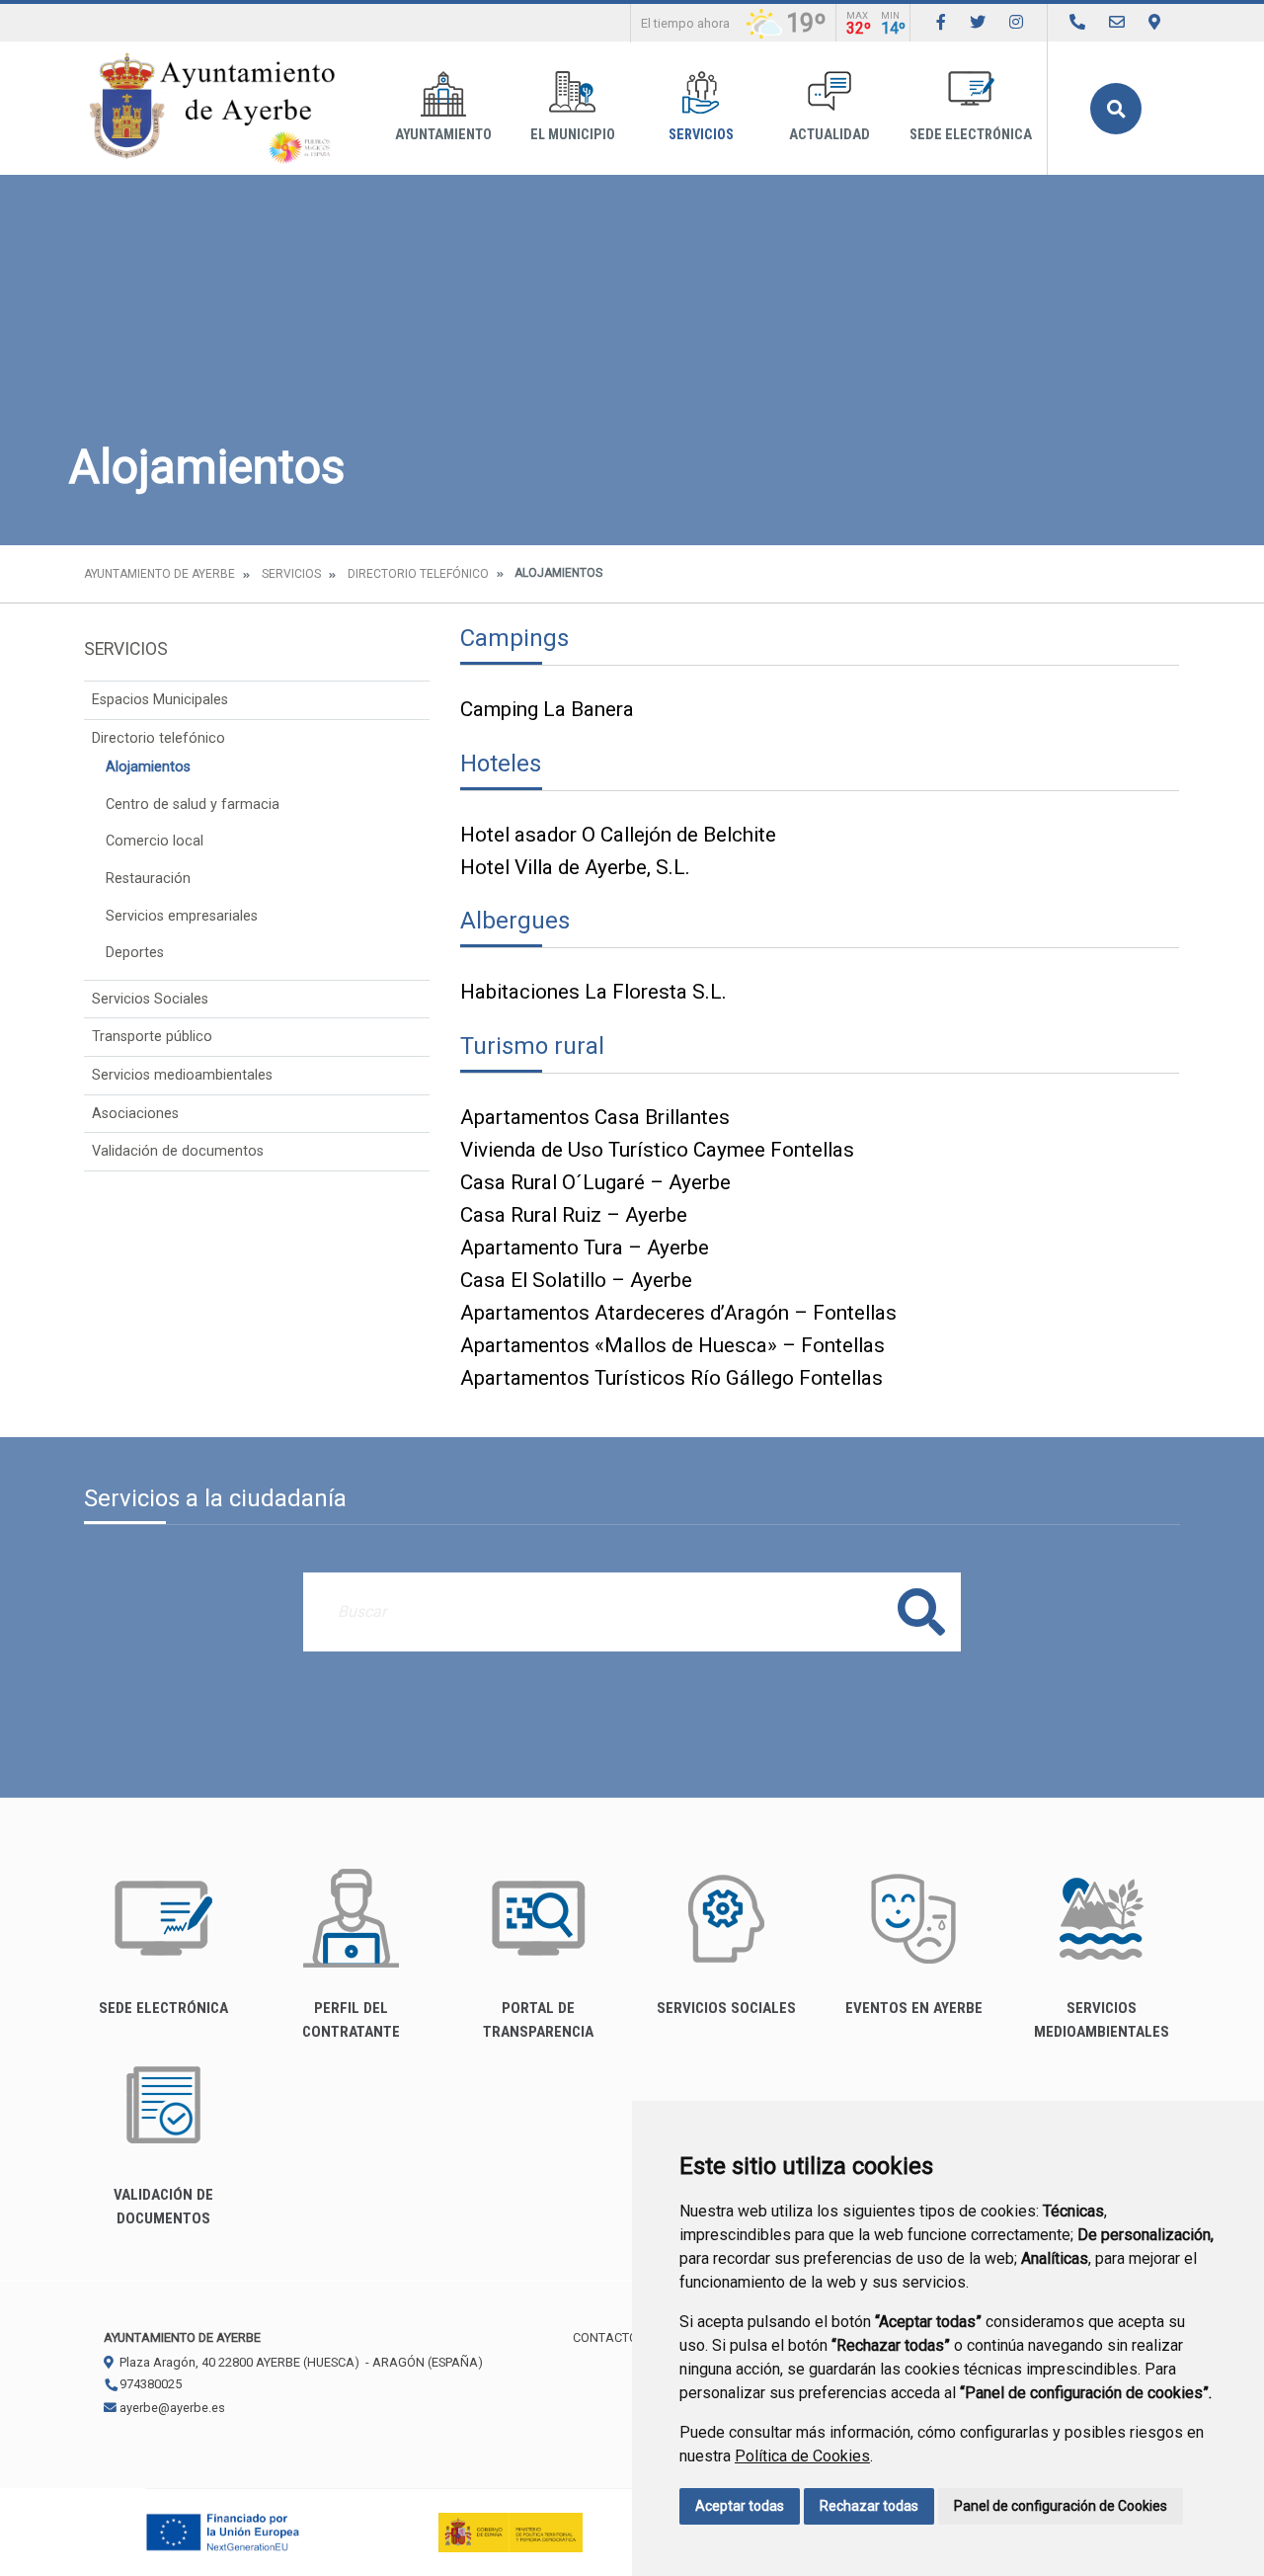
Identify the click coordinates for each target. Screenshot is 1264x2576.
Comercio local (155, 841)
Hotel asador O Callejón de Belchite (618, 835)
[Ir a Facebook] (941, 22)
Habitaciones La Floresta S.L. (593, 992)
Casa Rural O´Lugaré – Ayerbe (595, 1182)
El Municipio (573, 135)
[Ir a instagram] (1016, 22)
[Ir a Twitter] (978, 22)
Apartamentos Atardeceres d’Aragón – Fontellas (678, 1313)
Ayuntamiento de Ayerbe (159, 574)
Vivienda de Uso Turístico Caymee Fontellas (657, 1150)
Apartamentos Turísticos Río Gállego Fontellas (671, 1378)
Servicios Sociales (150, 999)
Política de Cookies (802, 2456)
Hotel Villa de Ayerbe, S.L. (575, 867)
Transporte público (152, 1037)
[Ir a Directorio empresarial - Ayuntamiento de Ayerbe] (1077, 22)
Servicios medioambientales (182, 1075)
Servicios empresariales (182, 916)
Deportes (135, 953)
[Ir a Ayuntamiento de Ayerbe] (212, 108)
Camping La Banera (547, 709)
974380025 (149, 2384)
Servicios (701, 135)
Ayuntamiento (443, 135)
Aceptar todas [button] (740, 2506)
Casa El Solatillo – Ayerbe (576, 1280)
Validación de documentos (178, 1151)
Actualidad (829, 135)
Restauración (148, 879)
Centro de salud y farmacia (193, 805)
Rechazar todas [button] (869, 2506)
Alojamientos (148, 767)
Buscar (1116, 109)
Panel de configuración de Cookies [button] (1061, 2506)
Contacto (605, 2337)
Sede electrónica (971, 135)
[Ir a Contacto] (1117, 22)
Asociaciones (135, 1114)
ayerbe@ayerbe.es (171, 2408)
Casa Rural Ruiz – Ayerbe (574, 1215)
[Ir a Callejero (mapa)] (1154, 22)
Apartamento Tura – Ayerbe (585, 1248)
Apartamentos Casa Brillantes (595, 1117)
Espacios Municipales (160, 700)
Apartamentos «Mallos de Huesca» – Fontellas (672, 1345)
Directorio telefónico (418, 574)
